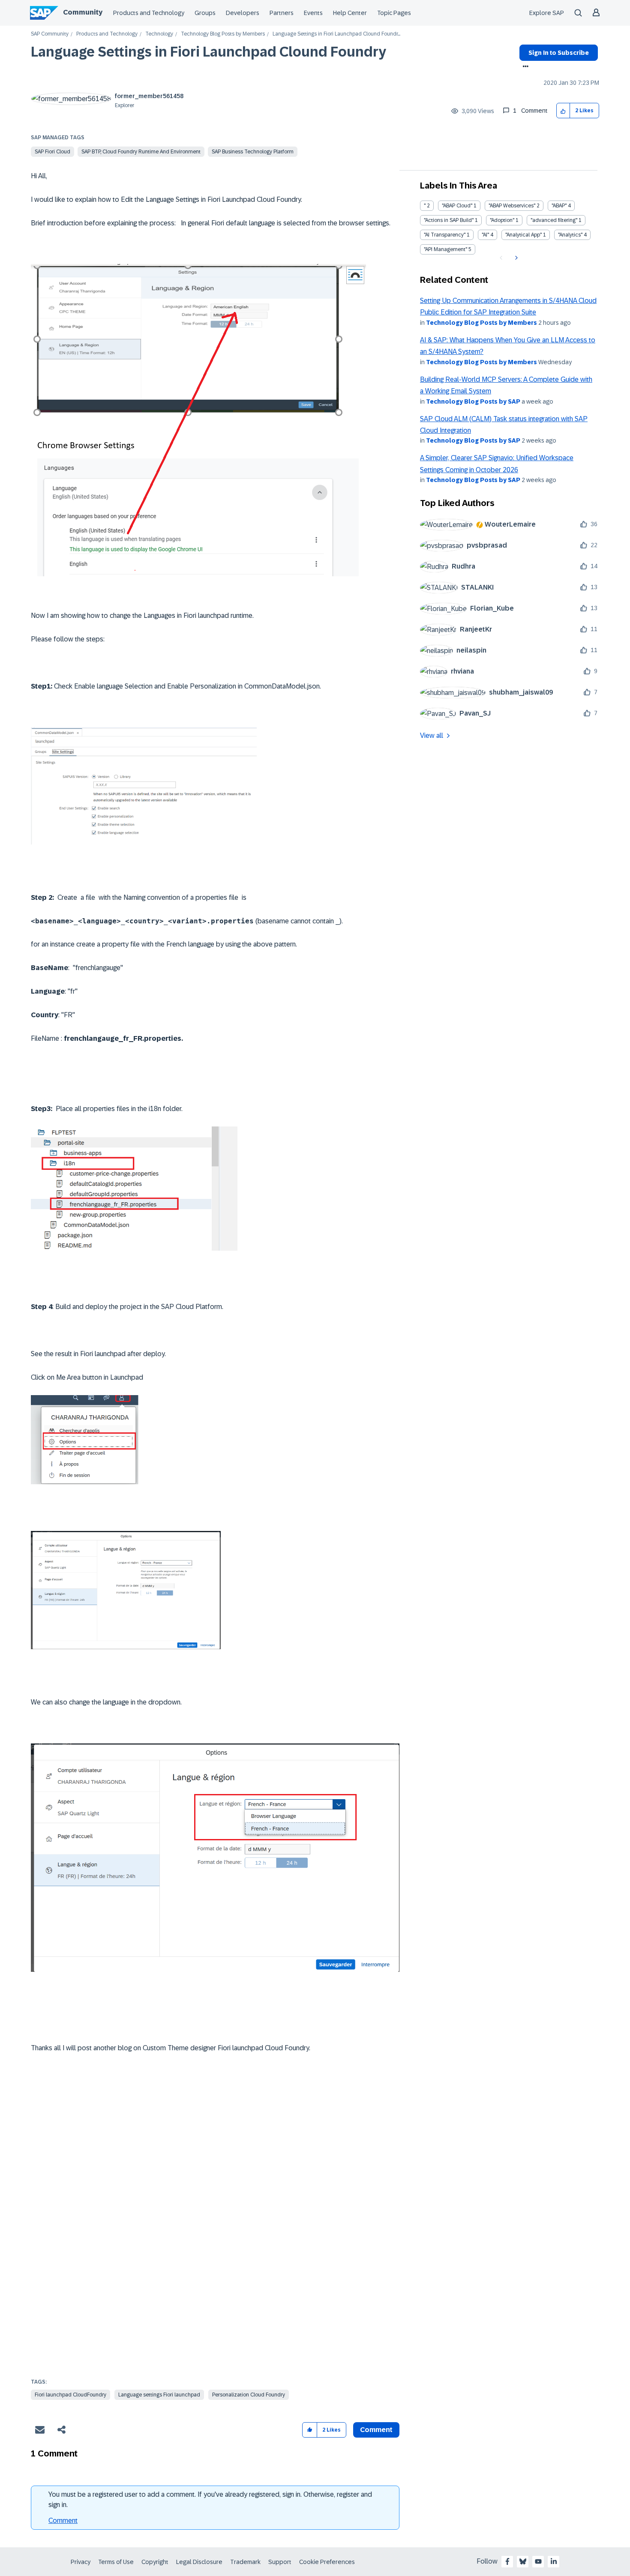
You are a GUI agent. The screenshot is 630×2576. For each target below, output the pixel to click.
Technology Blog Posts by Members (223, 34)
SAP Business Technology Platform (253, 152)
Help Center (350, 13)
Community (83, 12)
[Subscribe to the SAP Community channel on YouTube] (538, 2561)
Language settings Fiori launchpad (159, 2395)
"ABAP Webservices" (512, 206)
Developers (243, 13)
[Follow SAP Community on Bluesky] (523, 2561)
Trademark (245, 2562)
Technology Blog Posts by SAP (473, 401)
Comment (63, 2521)
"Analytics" (570, 235)
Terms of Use (116, 2562)
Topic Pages (394, 13)
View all (432, 735)
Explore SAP (547, 13)
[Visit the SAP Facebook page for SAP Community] (507, 2561)
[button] (563, 111)
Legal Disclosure (199, 2562)
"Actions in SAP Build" (449, 220)
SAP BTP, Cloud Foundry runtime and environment (141, 152)
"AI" (485, 235)
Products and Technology (149, 13)
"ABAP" (559, 206)
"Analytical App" (523, 235)
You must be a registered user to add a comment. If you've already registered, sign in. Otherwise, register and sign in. (210, 2500)
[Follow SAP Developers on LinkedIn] (554, 2561)
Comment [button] (376, 2430)
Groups (205, 13)
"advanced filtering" (554, 220)
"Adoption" (502, 220)
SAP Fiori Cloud (52, 152)
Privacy (81, 2562)
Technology (159, 34)
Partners (282, 13)
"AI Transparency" (445, 235)
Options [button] (524, 67)
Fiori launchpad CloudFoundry (70, 2395)
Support (280, 2562)
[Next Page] (515, 258)
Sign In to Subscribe (559, 53)
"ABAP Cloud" (457, 206)
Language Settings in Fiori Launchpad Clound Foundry (208, 52)
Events (313, 13)
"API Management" (445, 249)
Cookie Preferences (327, 2562)
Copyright (155, 2562)
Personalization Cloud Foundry (249, 2395)
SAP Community (50, 34)
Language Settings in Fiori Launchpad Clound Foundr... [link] (336, 34)
